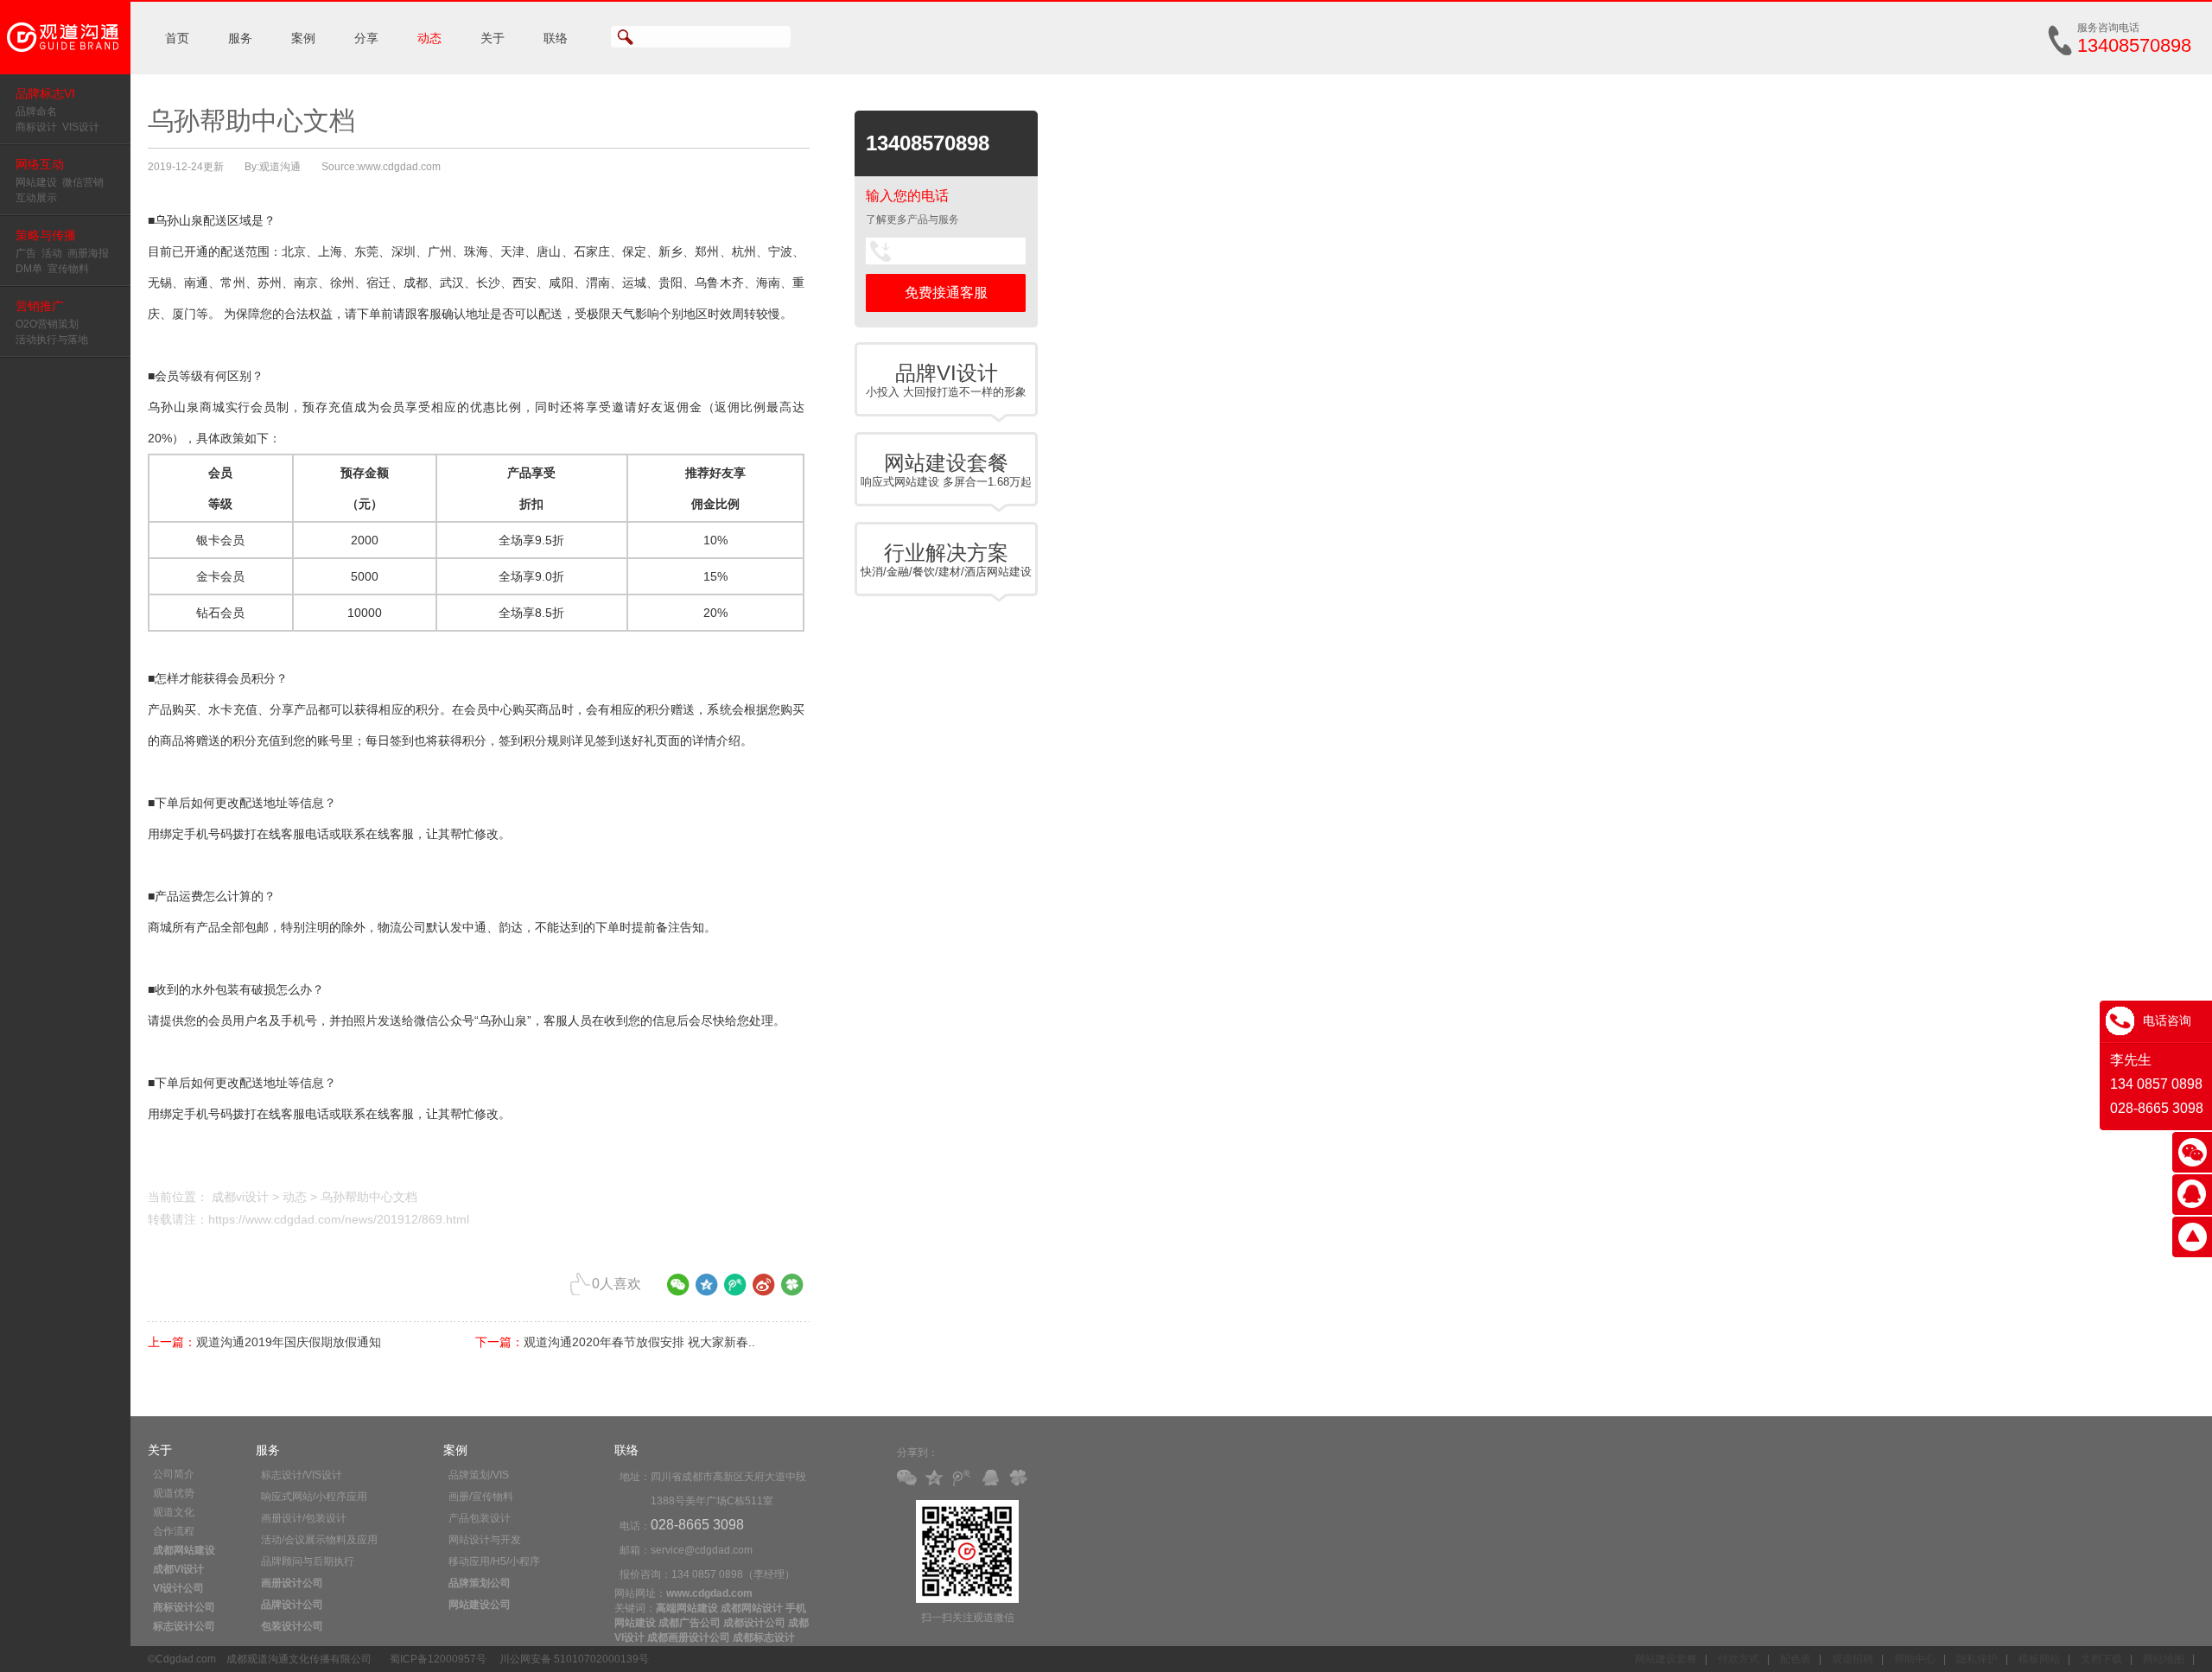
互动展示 (36, 198)
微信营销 (83, 182)
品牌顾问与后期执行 (308, 1561)
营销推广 (40, 306)
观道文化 (174, 1512)
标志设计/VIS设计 (302, 1475)
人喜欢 (617, 1284)
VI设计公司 (178, 1588)
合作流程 (174, 1531)
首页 (177, 38)
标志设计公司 (184, 1626)
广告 (26, 253)
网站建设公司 (480, 1605)
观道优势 (174, 1493)
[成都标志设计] (65, 71)
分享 (366, 38)
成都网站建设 (184, 1550)
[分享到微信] (678, 1291)
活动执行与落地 (52, 340)
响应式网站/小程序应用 (314, 1497)
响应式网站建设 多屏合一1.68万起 (946, 470)
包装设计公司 (292, 1626)
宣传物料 (68, 269)
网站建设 (36, 182)
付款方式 (1738, 1659)
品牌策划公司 (480, 1583)
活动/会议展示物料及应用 (319, 1540)
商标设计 (36, 127)
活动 (52, 253)
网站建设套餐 (1666, 1659)
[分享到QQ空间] (707, 1291)
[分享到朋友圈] (792, 1291)
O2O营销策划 (47, 324)
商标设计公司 (184, 1607)
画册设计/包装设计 (304, 1518)
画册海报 (88, 253)
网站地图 (2164, 1659)
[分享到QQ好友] (994, 1479)
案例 (303, 38)
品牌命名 (36, 111)
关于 (493, 38)
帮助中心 (1915, 1659)
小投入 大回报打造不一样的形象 (946, 380)
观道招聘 (1853, 1659)
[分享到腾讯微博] (735, 1291)
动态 (429, 38)
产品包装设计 (480, 1518)
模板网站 (2039, 1659)
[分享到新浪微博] (764, 1291)
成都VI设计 (178, 1569)
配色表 (1796, 1659)
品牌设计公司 (292, 1605)
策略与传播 (46, 235)
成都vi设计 (240, 1197)
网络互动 (40, 164)
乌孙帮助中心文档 (369, 1197)
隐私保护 (1977, 1659)
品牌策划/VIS (479, 1475)
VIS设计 (81, 127)
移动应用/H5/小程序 (494, 1561)
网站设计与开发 (485, 1540)
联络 (556, 38)
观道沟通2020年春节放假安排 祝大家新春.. (639, 1342)
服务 (240, 38)
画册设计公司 (292, 1583)
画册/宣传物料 (481, 1497)
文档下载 (2101, 1659)
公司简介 (174, 1474)
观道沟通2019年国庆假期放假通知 (289, 1342)
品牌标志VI (45, 93)
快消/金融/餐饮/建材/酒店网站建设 (946, 559)
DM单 (29, 269)
